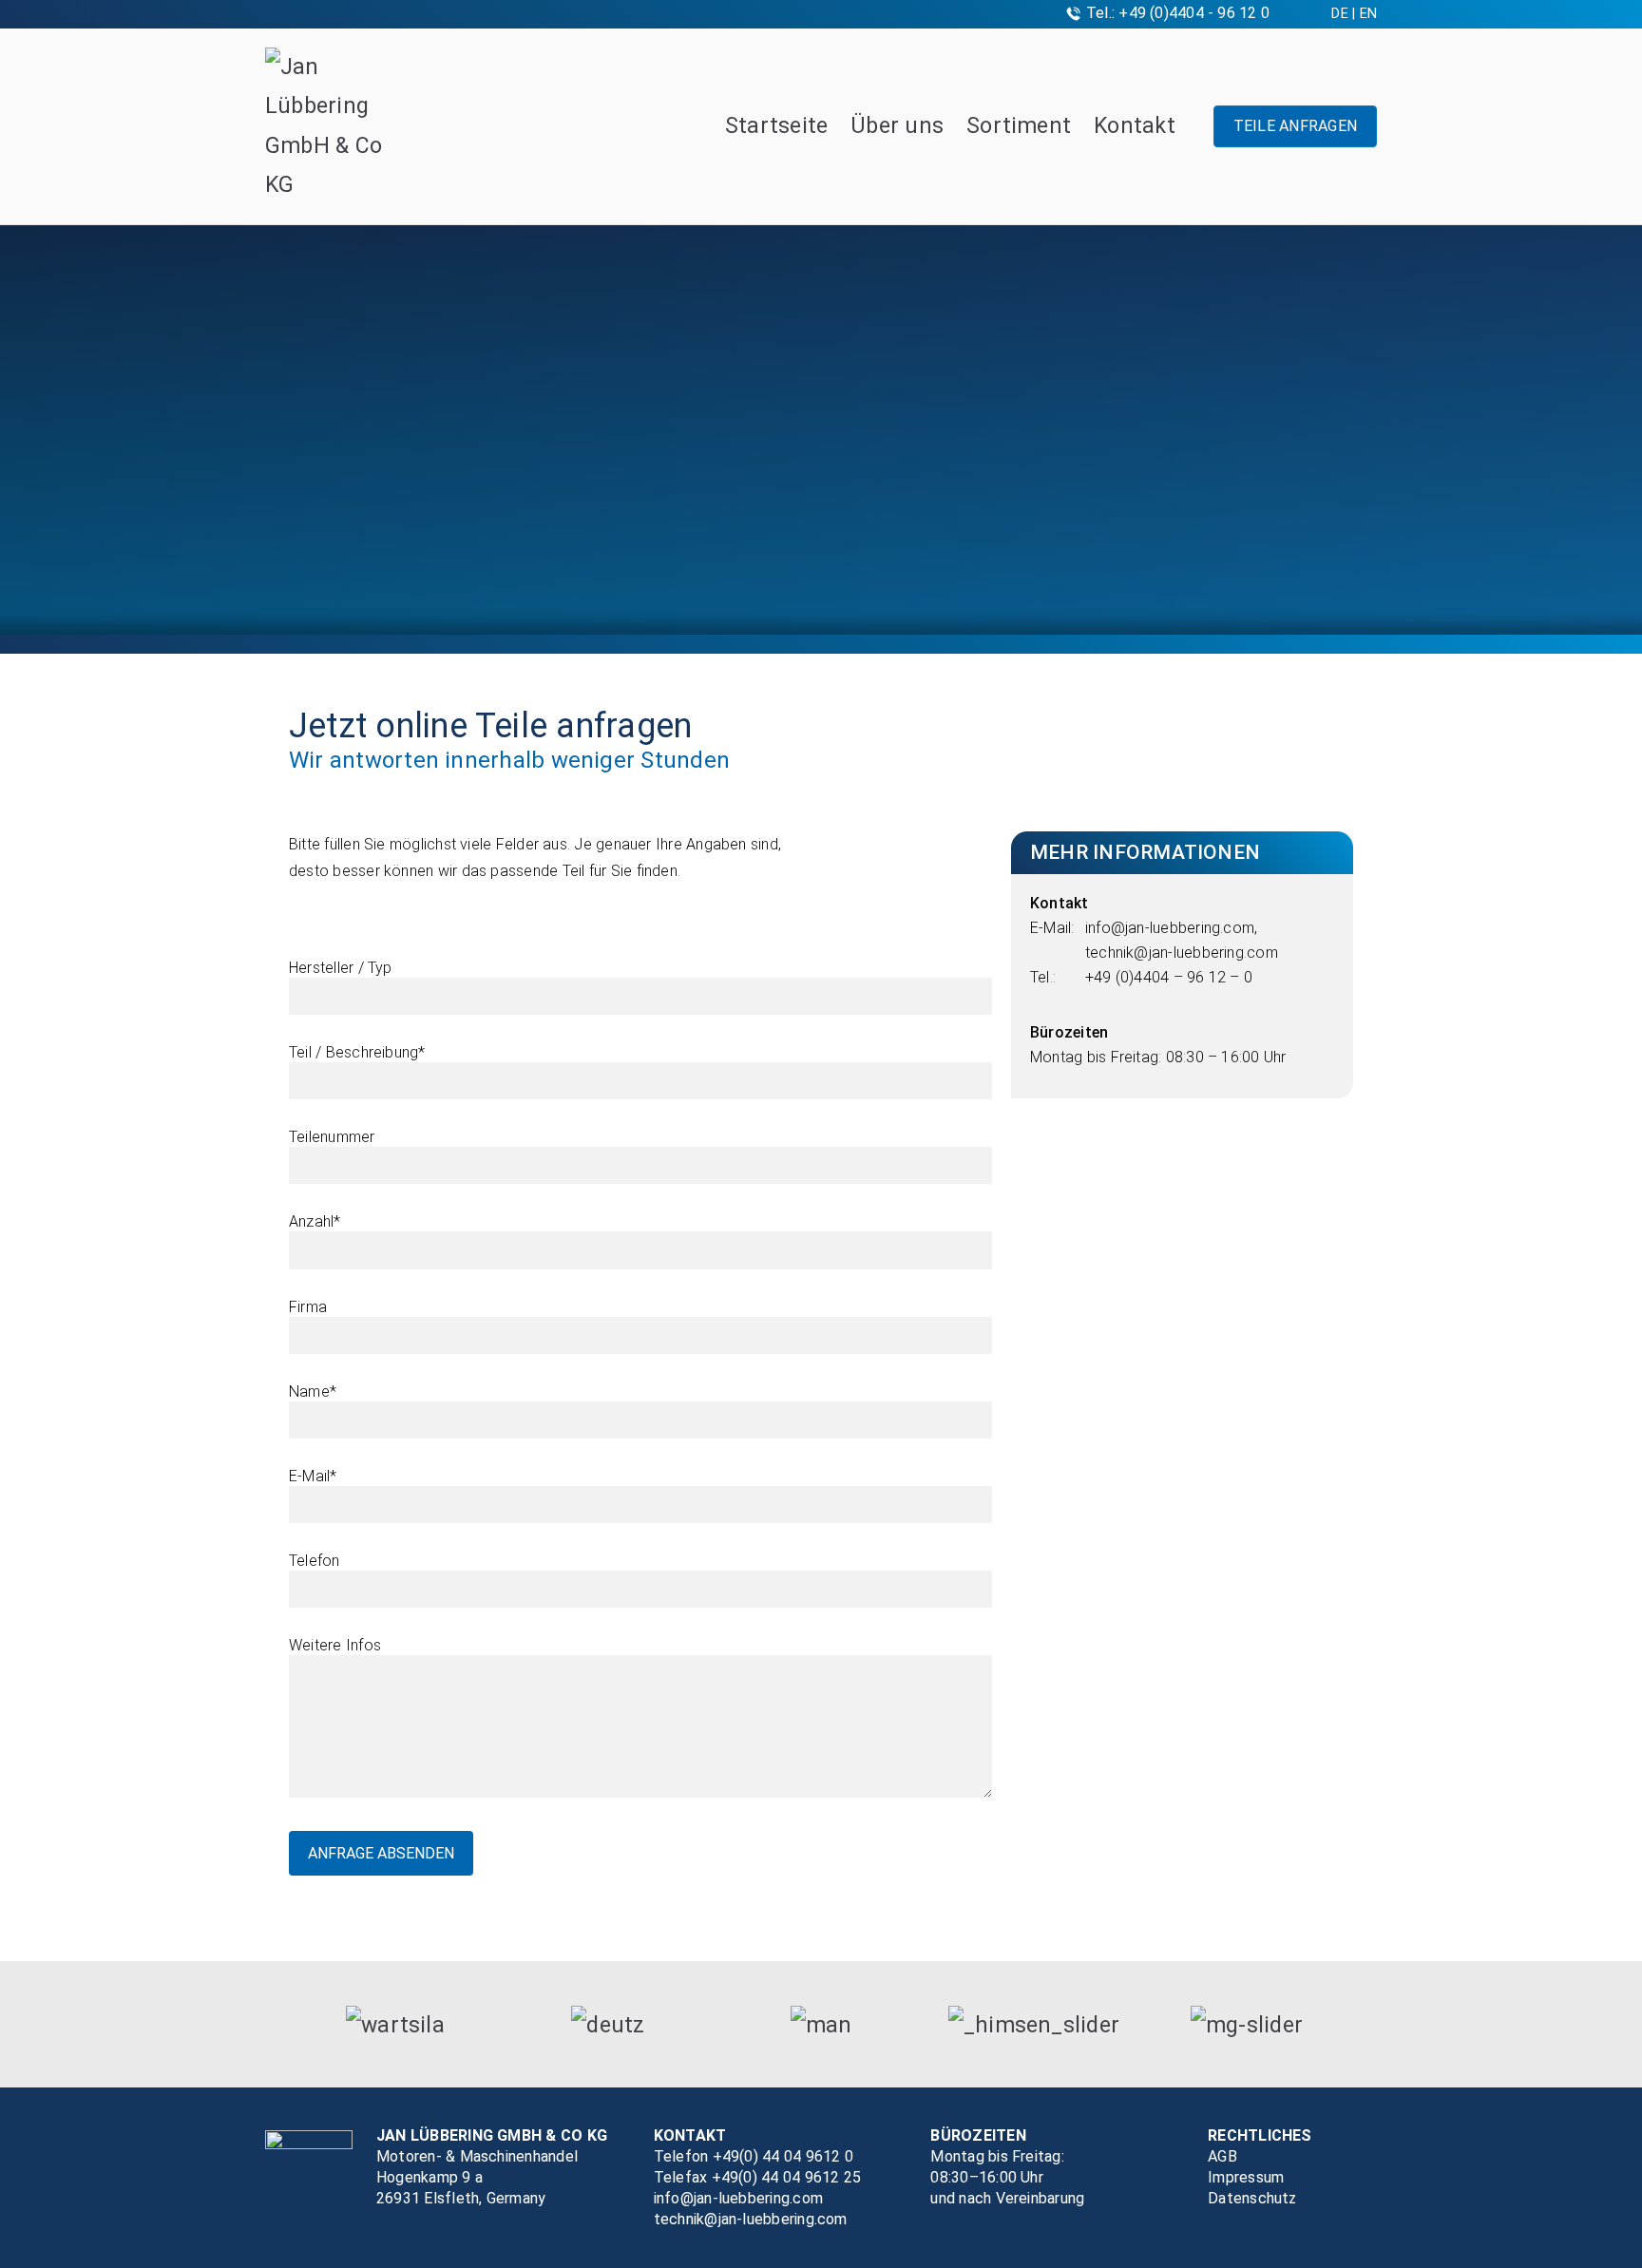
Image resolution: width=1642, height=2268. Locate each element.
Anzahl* (315, 1221)
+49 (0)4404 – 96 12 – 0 (1169, 977)
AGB (1222, 2156)
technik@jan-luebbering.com (1182, 953)
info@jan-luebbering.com (1170, 928)
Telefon (315, 1561)
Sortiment (1019, 126)
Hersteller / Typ (341, 968)
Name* (313, 1391)
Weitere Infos (335, 1645)
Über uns (897, 126)
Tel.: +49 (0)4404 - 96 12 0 (1178, 13)
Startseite (776, 126)
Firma (308, 1307)
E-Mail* (313, 1476)
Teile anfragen (1295, 126)
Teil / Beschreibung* (357, 1052)
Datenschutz (1252, 2198)
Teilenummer (332, 1137)
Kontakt (1135, 126)
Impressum (1246, 2177)
